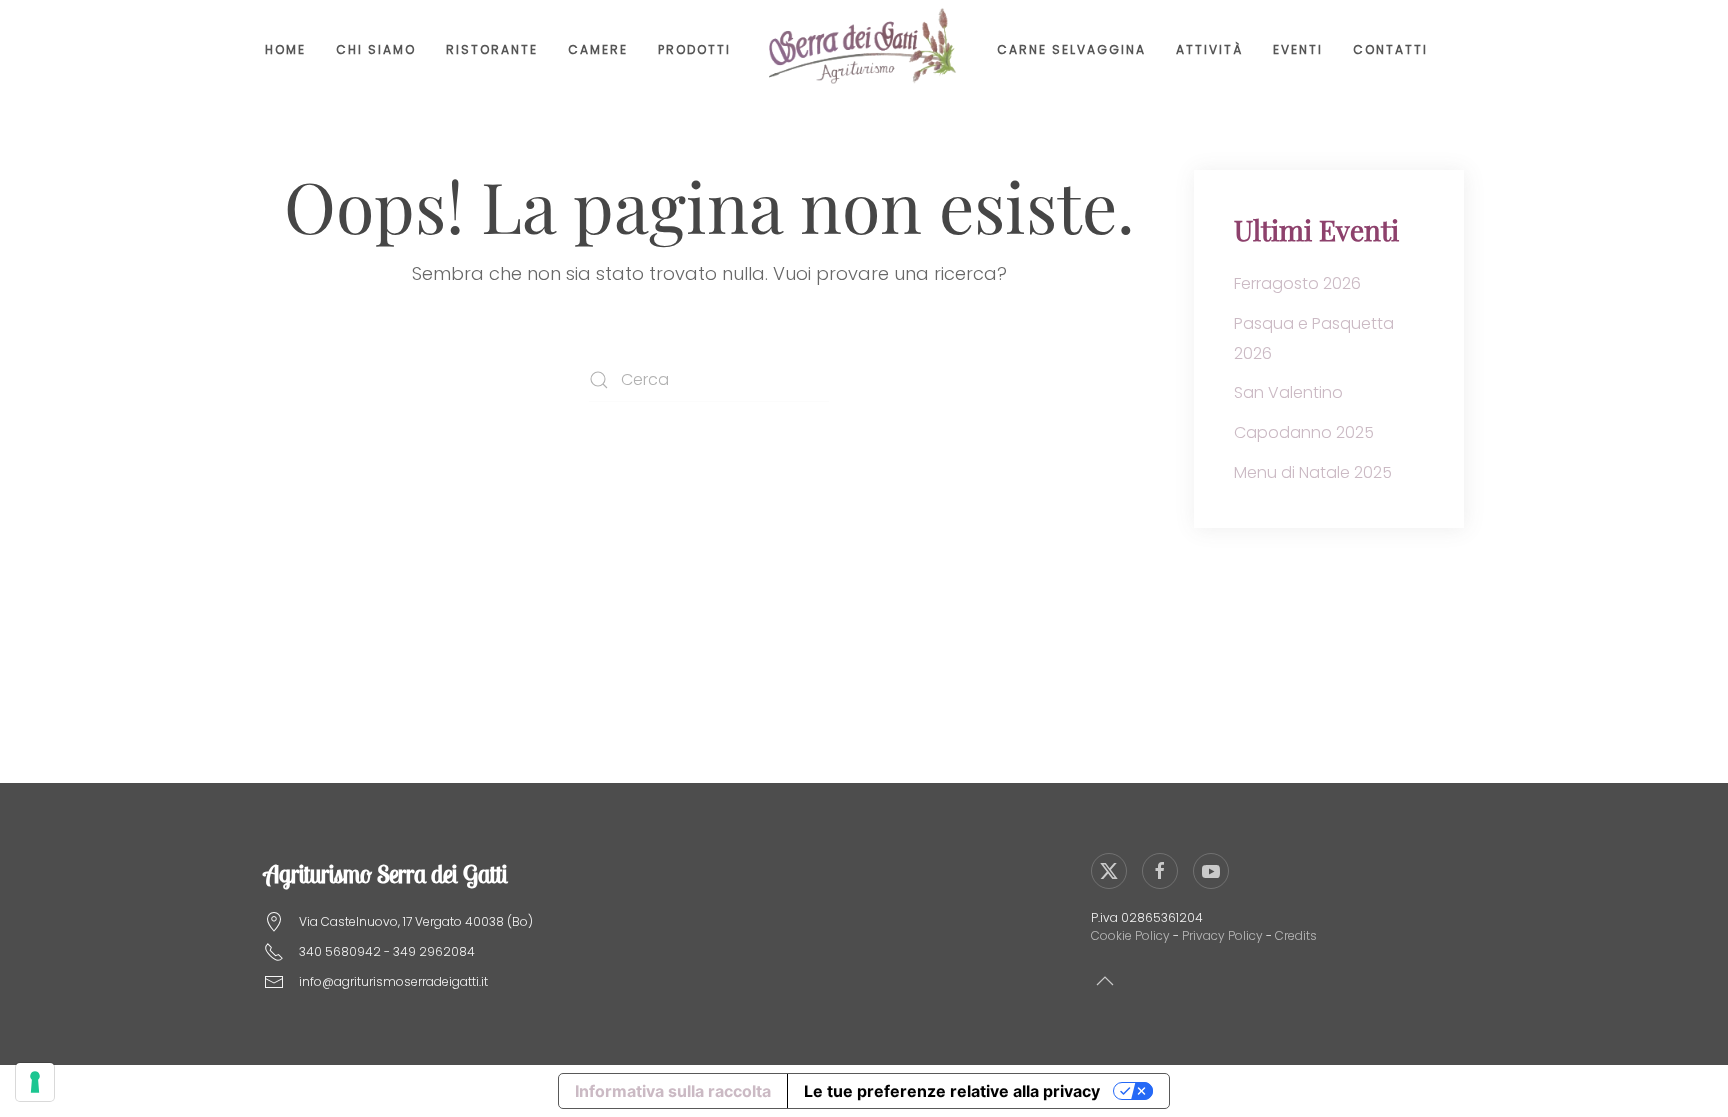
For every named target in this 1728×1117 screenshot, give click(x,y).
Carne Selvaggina (1071, 49)
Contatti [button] (1390, 49)
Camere (598, 49)
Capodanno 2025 (1304, 432)
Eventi (1298, 49)
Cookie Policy (1130, 935)
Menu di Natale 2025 (1313, 472)
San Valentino (1288, 392)
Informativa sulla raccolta (673, 1091)
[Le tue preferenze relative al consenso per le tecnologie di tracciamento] (35, 1082)
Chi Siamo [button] (376, 49)
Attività (1209, 49)
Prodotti (694, 49)
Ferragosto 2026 (1297, 283)
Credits (1296, 935)
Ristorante (492, 49)
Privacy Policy (1222, 935)
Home (285, 49)
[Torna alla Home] (864, 50)
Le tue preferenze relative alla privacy (952, 1091)
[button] (1105, 981)
